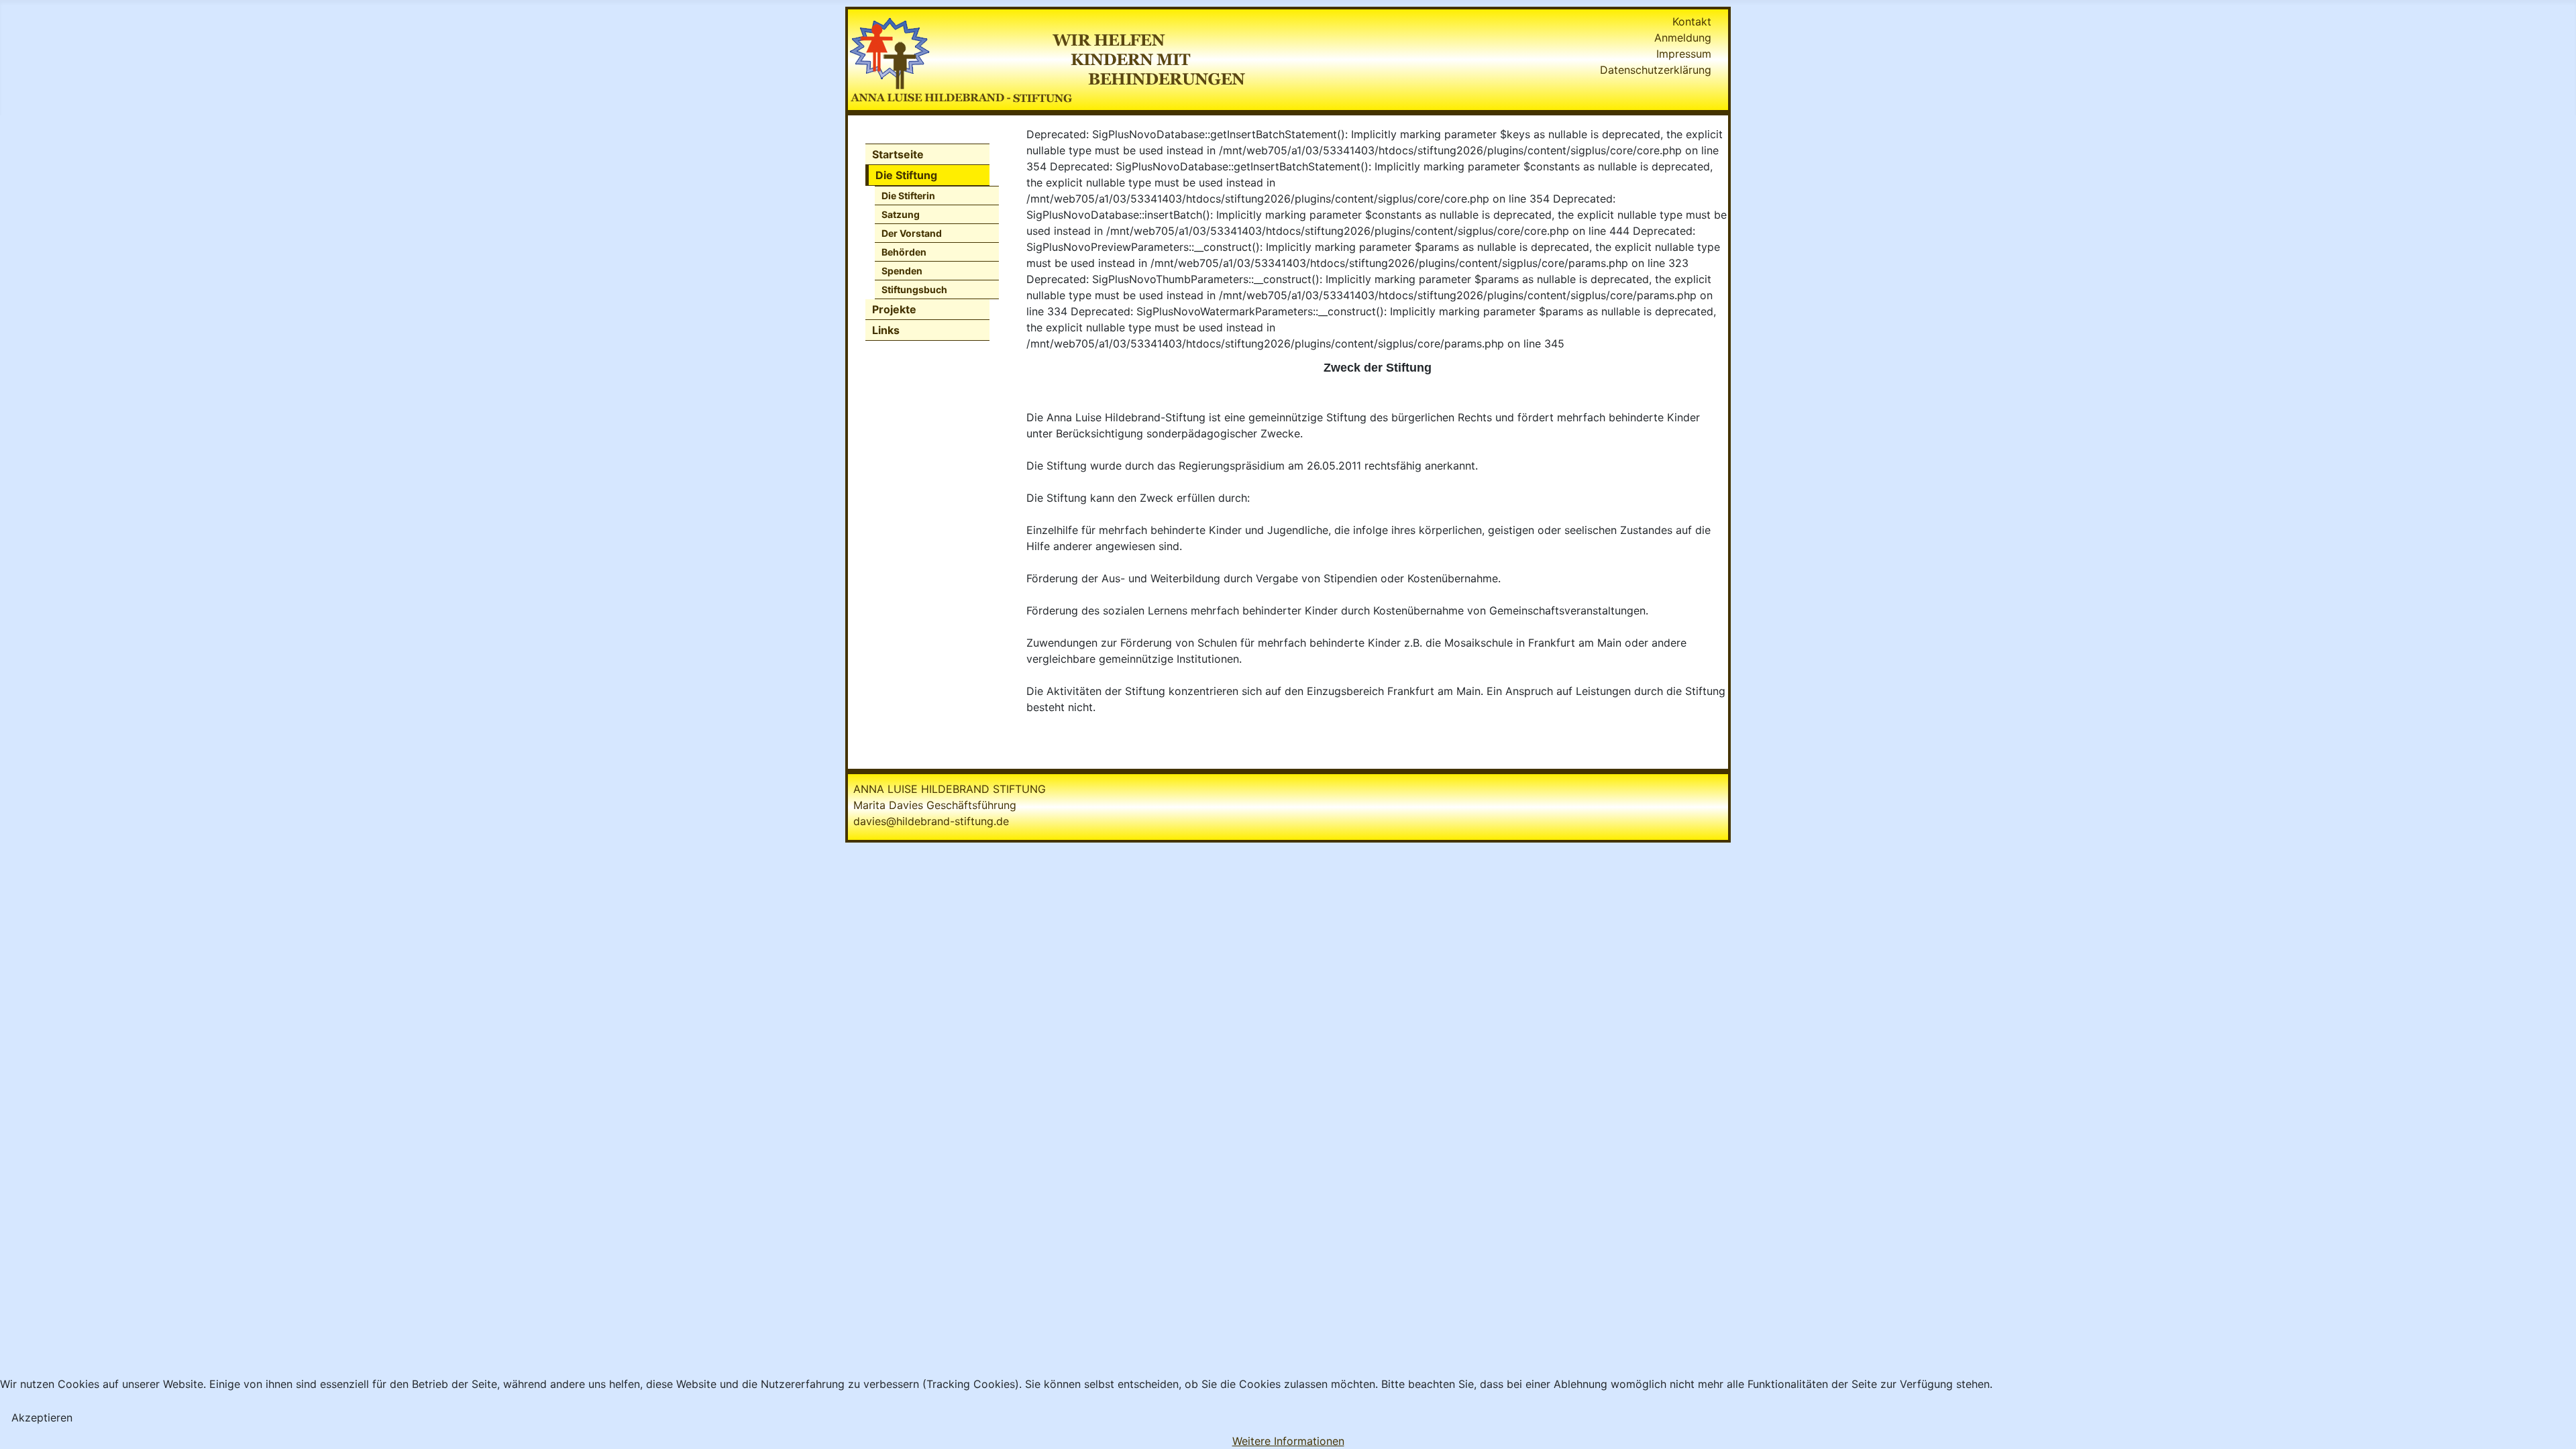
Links (886, 330)
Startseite (898, 154)
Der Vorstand (912, 233)
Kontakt (1692, 21)
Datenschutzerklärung (1656, 70)
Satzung (901, 214)
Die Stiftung (906, 175)
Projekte (894, 309)
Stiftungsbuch (914, 289)
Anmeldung (1683, 38)
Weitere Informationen (1288, 1441)
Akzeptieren (42, 1417)
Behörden (904, 252)
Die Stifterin (908, 196)
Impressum (1684, 54)
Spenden (902, 271)
